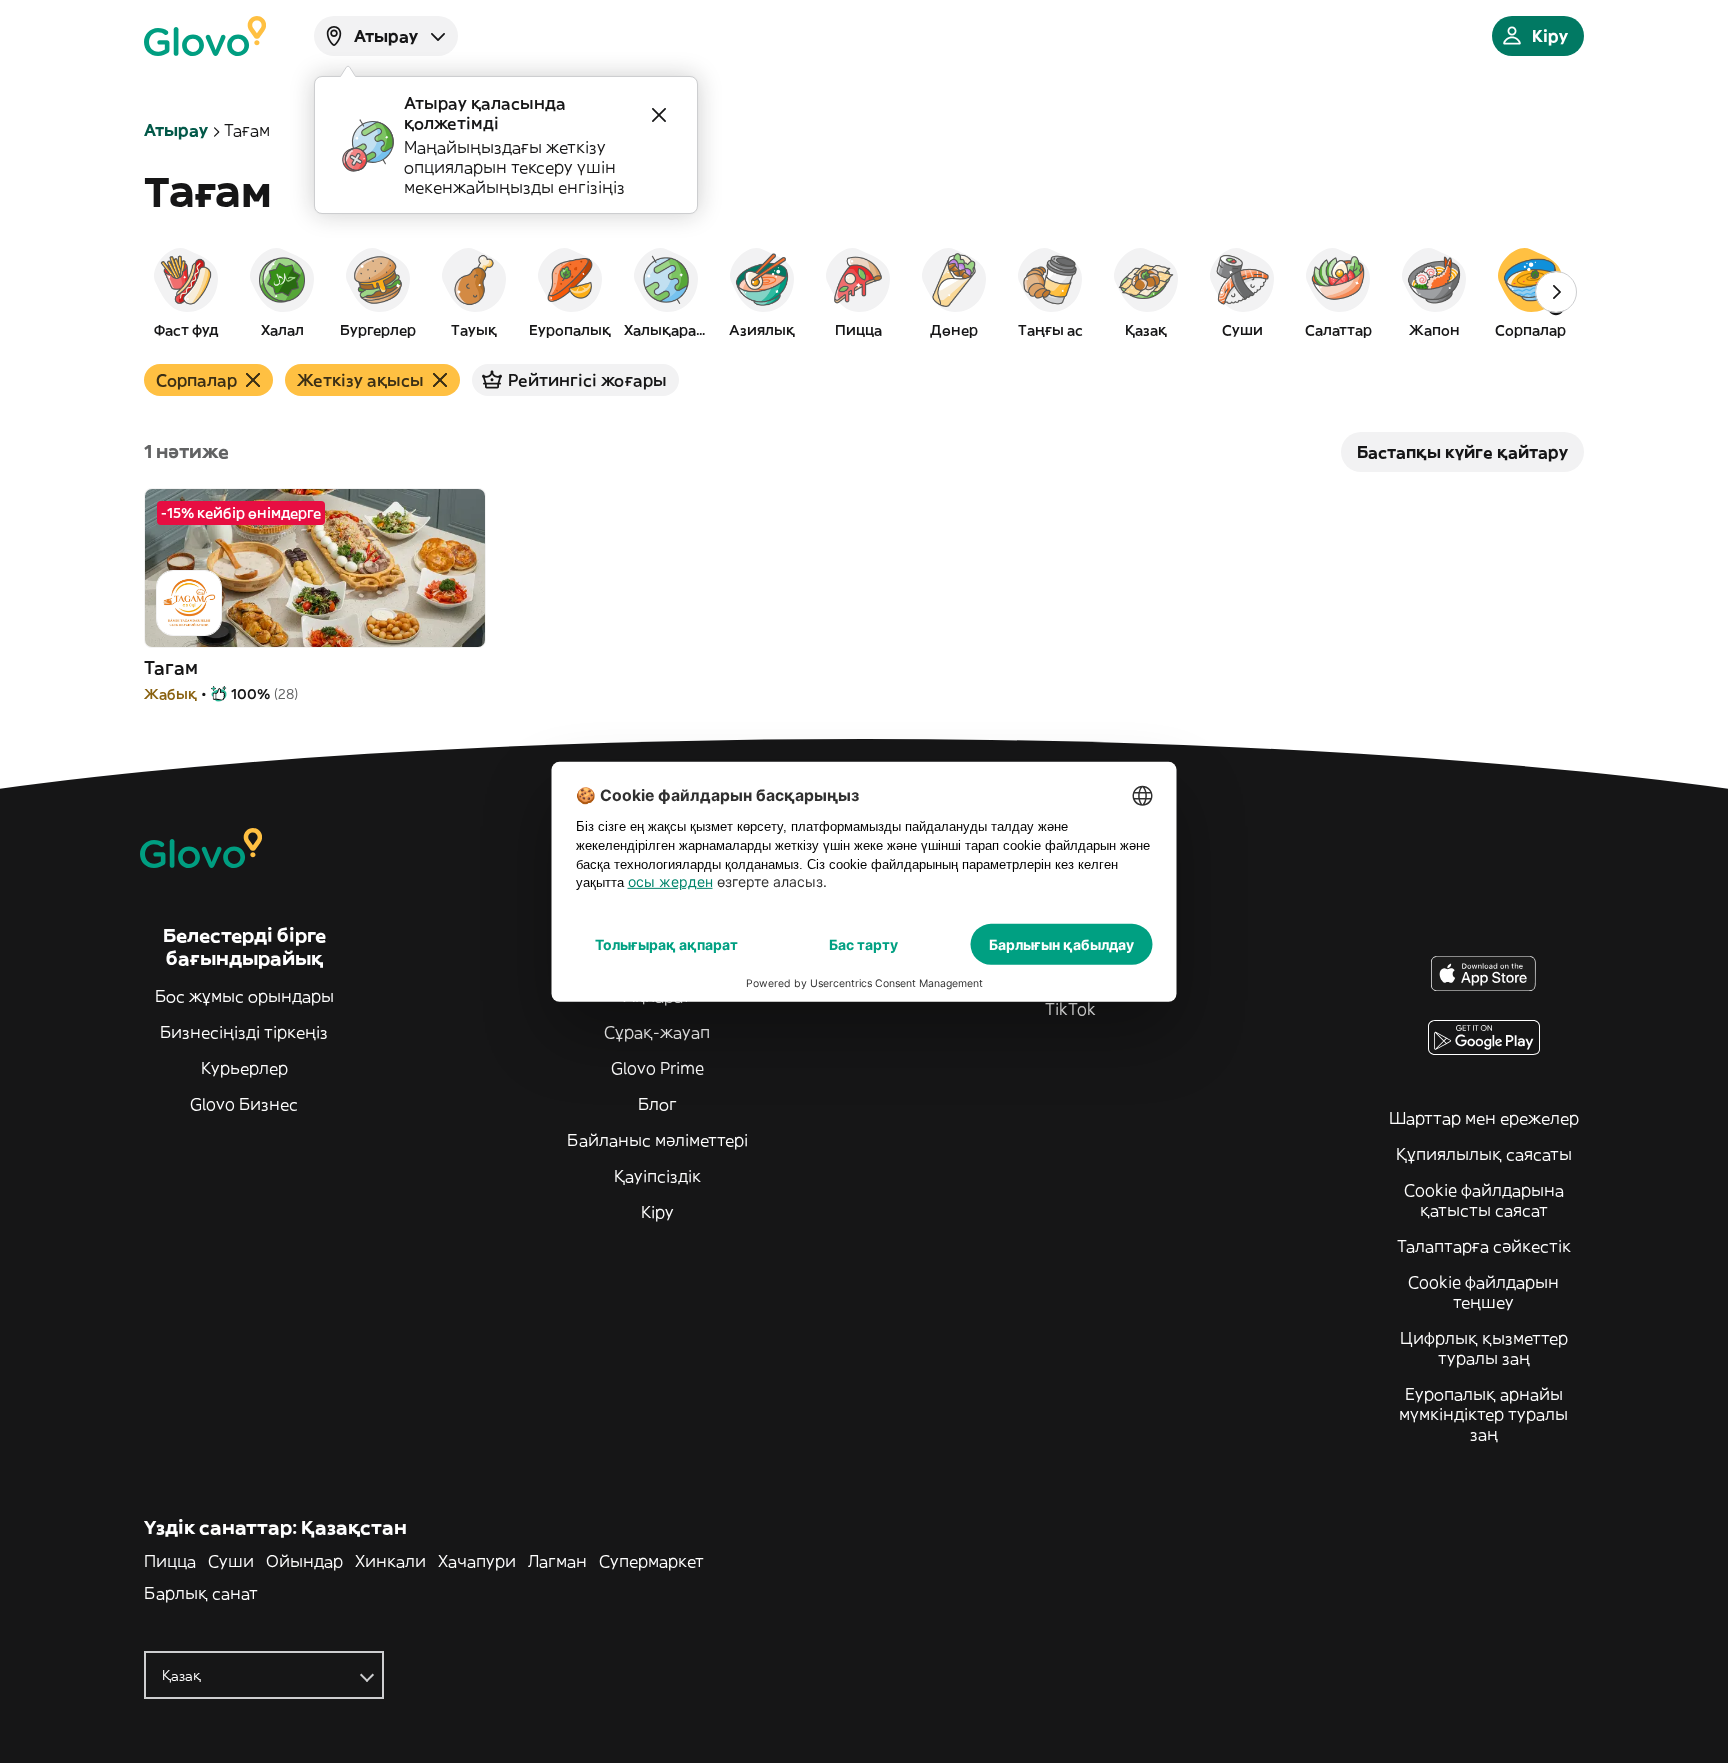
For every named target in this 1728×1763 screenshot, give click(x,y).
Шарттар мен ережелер (1484, 1118)
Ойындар (304, 1561)
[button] (186, 292)
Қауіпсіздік (657, 1176)
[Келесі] (1556, 292)
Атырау (176, 130)
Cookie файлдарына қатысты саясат (1484, 1200)
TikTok (1070, 1009)
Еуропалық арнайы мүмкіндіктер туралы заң (1483, 1414)
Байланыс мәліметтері (657, 1140)
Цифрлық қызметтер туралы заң (1484, 1348)
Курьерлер (244, 1068)
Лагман (557, 1561)
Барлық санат (201, 1593)
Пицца (170, 1561)
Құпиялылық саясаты (1484, 1154)
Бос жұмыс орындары (244, 996)
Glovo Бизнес (244, 1104)
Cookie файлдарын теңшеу (1483, 1292)
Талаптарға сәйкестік (1484, 1246)
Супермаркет (651, 1561)
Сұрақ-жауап (657, 1032)
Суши (231, 1561)
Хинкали (390, 1561)
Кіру (657, 1212)
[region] (864, 292)
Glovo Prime (657, 1068)
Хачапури (477, 1561)
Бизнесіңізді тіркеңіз (244, 1032)
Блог (657, 1104)
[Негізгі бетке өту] (205, 36)
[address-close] (659, 115)
